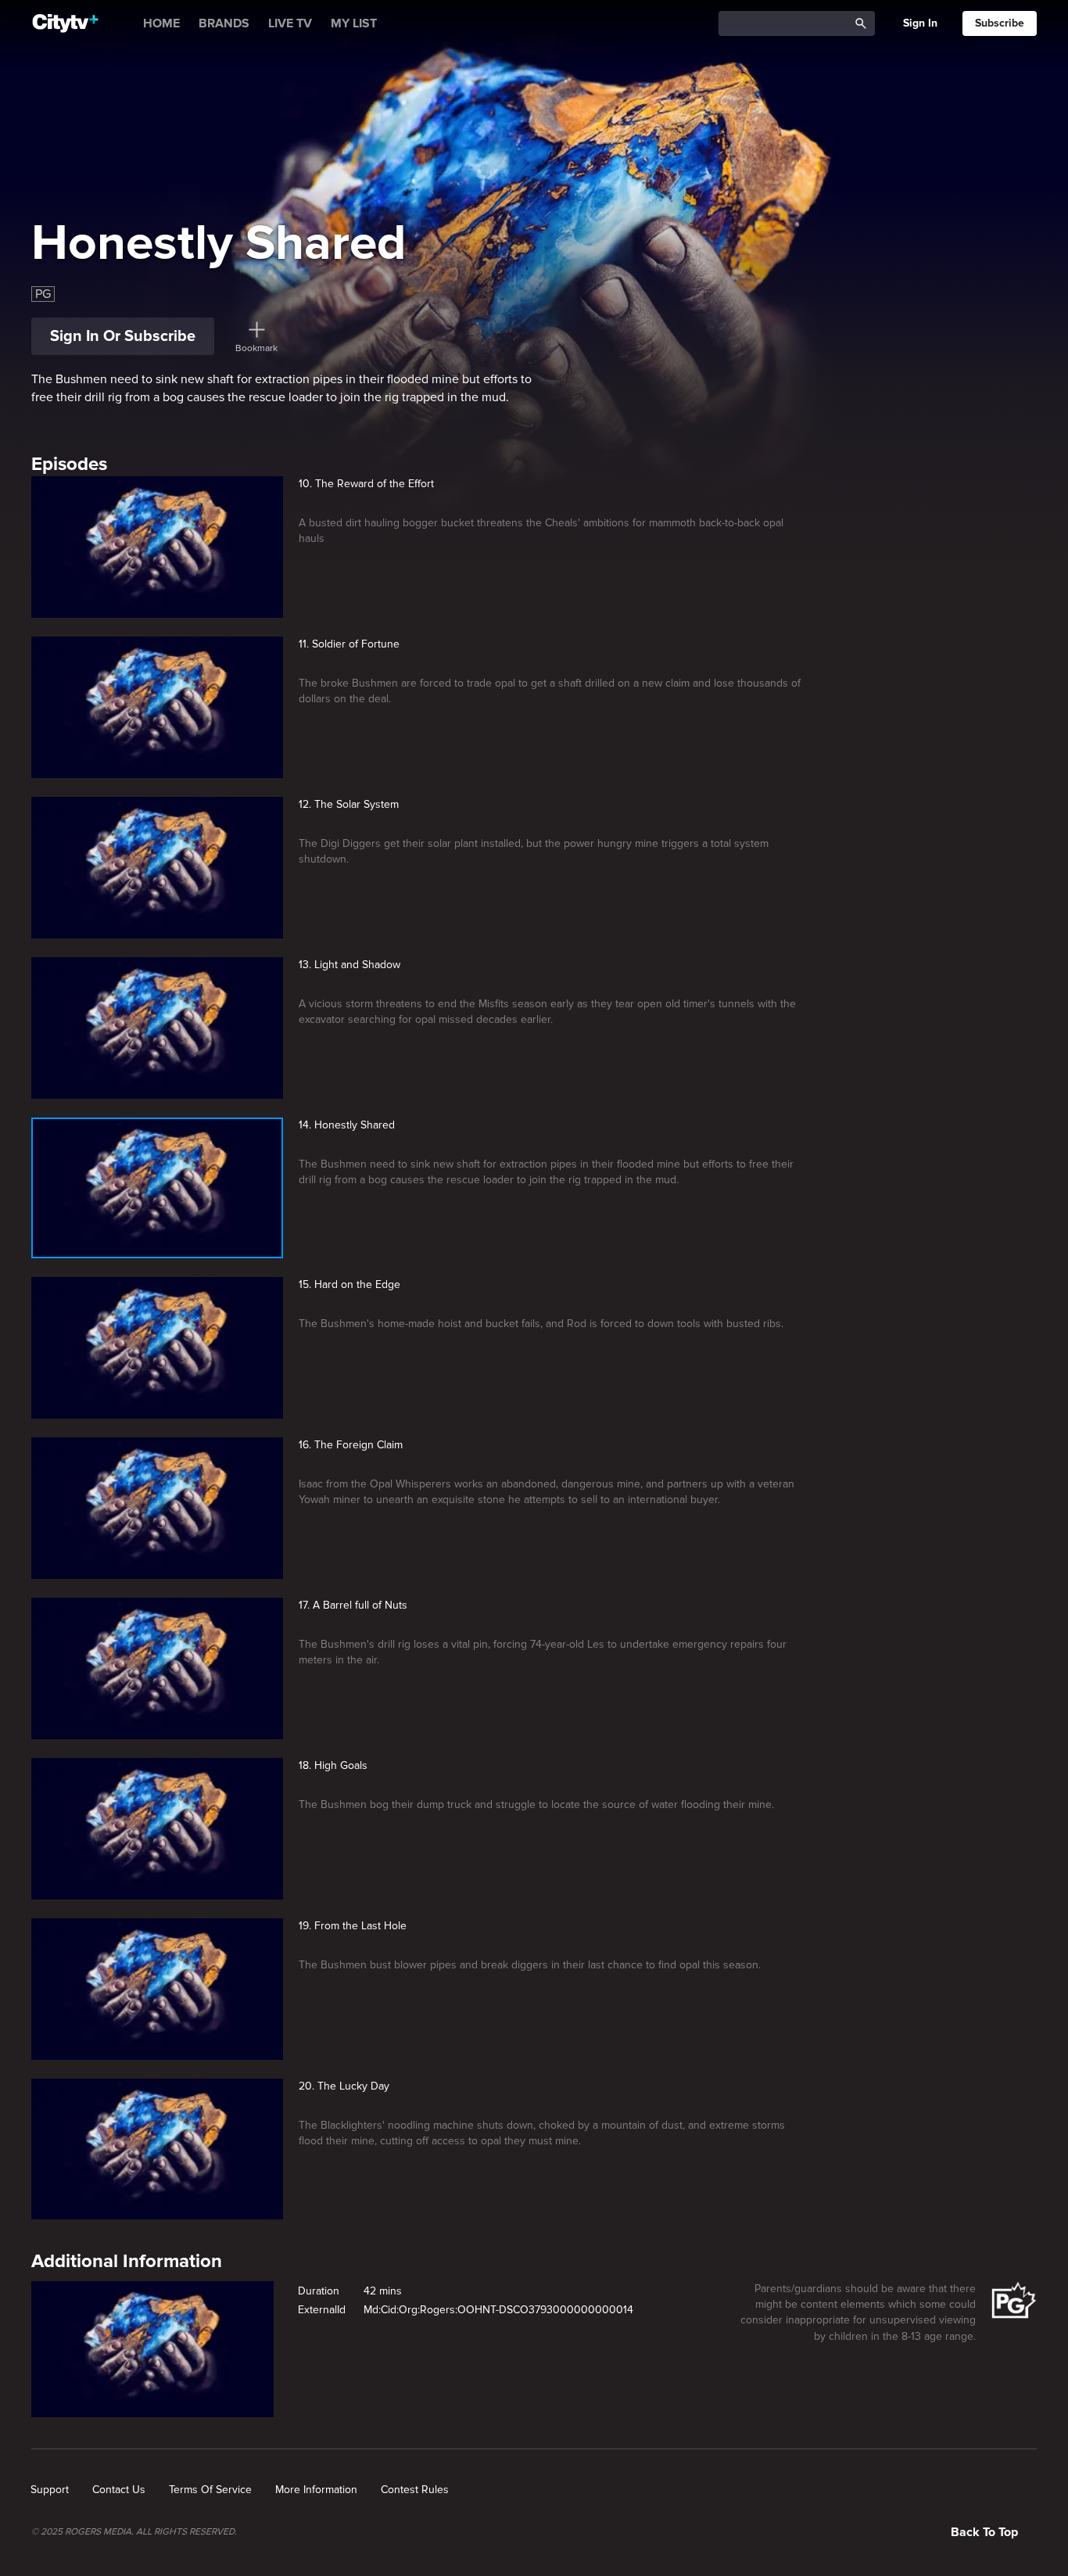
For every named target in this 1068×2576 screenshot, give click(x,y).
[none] (50, 2490)
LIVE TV (290, 23)
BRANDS (224, 23)
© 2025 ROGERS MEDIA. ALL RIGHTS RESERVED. (134, 2532)
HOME (161, 23)
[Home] (65, 23)
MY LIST (354, 23)
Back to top (984, 2532)
